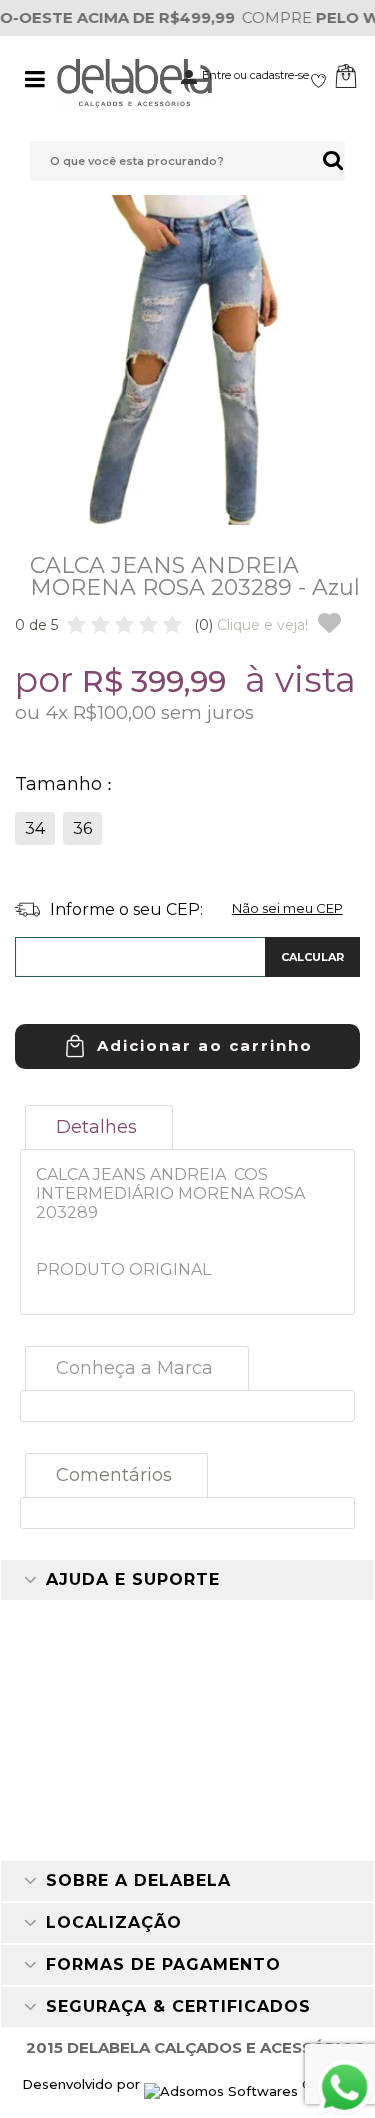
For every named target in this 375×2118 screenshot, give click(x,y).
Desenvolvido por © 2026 (187, 2084)
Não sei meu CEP (287, 908)
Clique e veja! (251, 625)
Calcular (312, 957)
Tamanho (61, 784)
